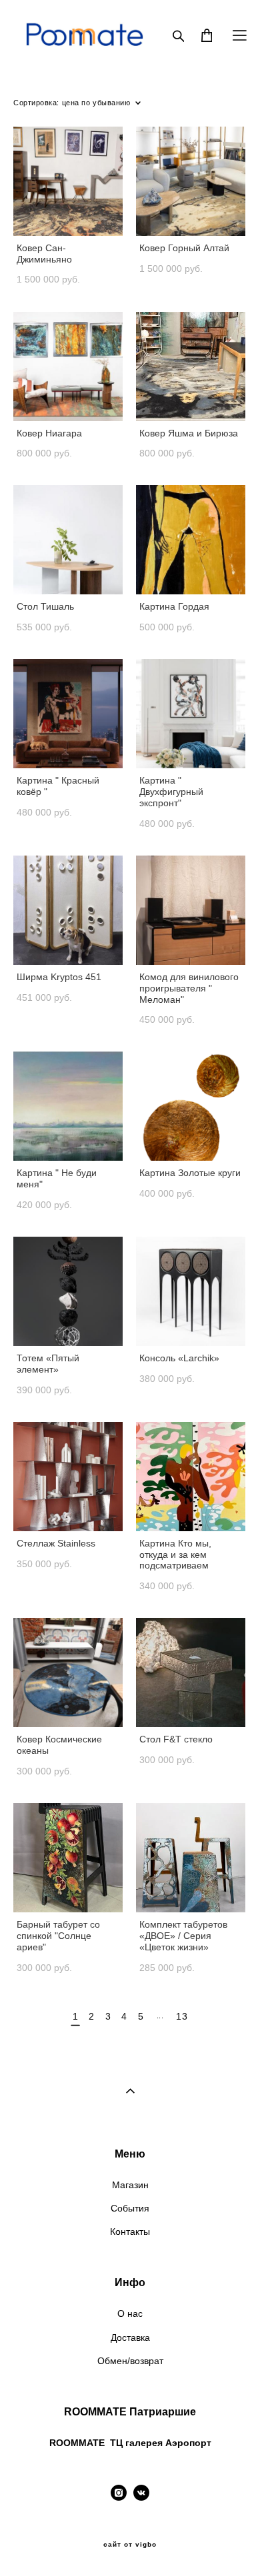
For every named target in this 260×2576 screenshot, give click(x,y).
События (130, 2208)
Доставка (130, 2337)
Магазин (130, 2185)
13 (182, 2016)
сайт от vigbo (130, 2545)
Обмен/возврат (130, 2361)
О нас (130, 2313)
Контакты (130, 2232)
